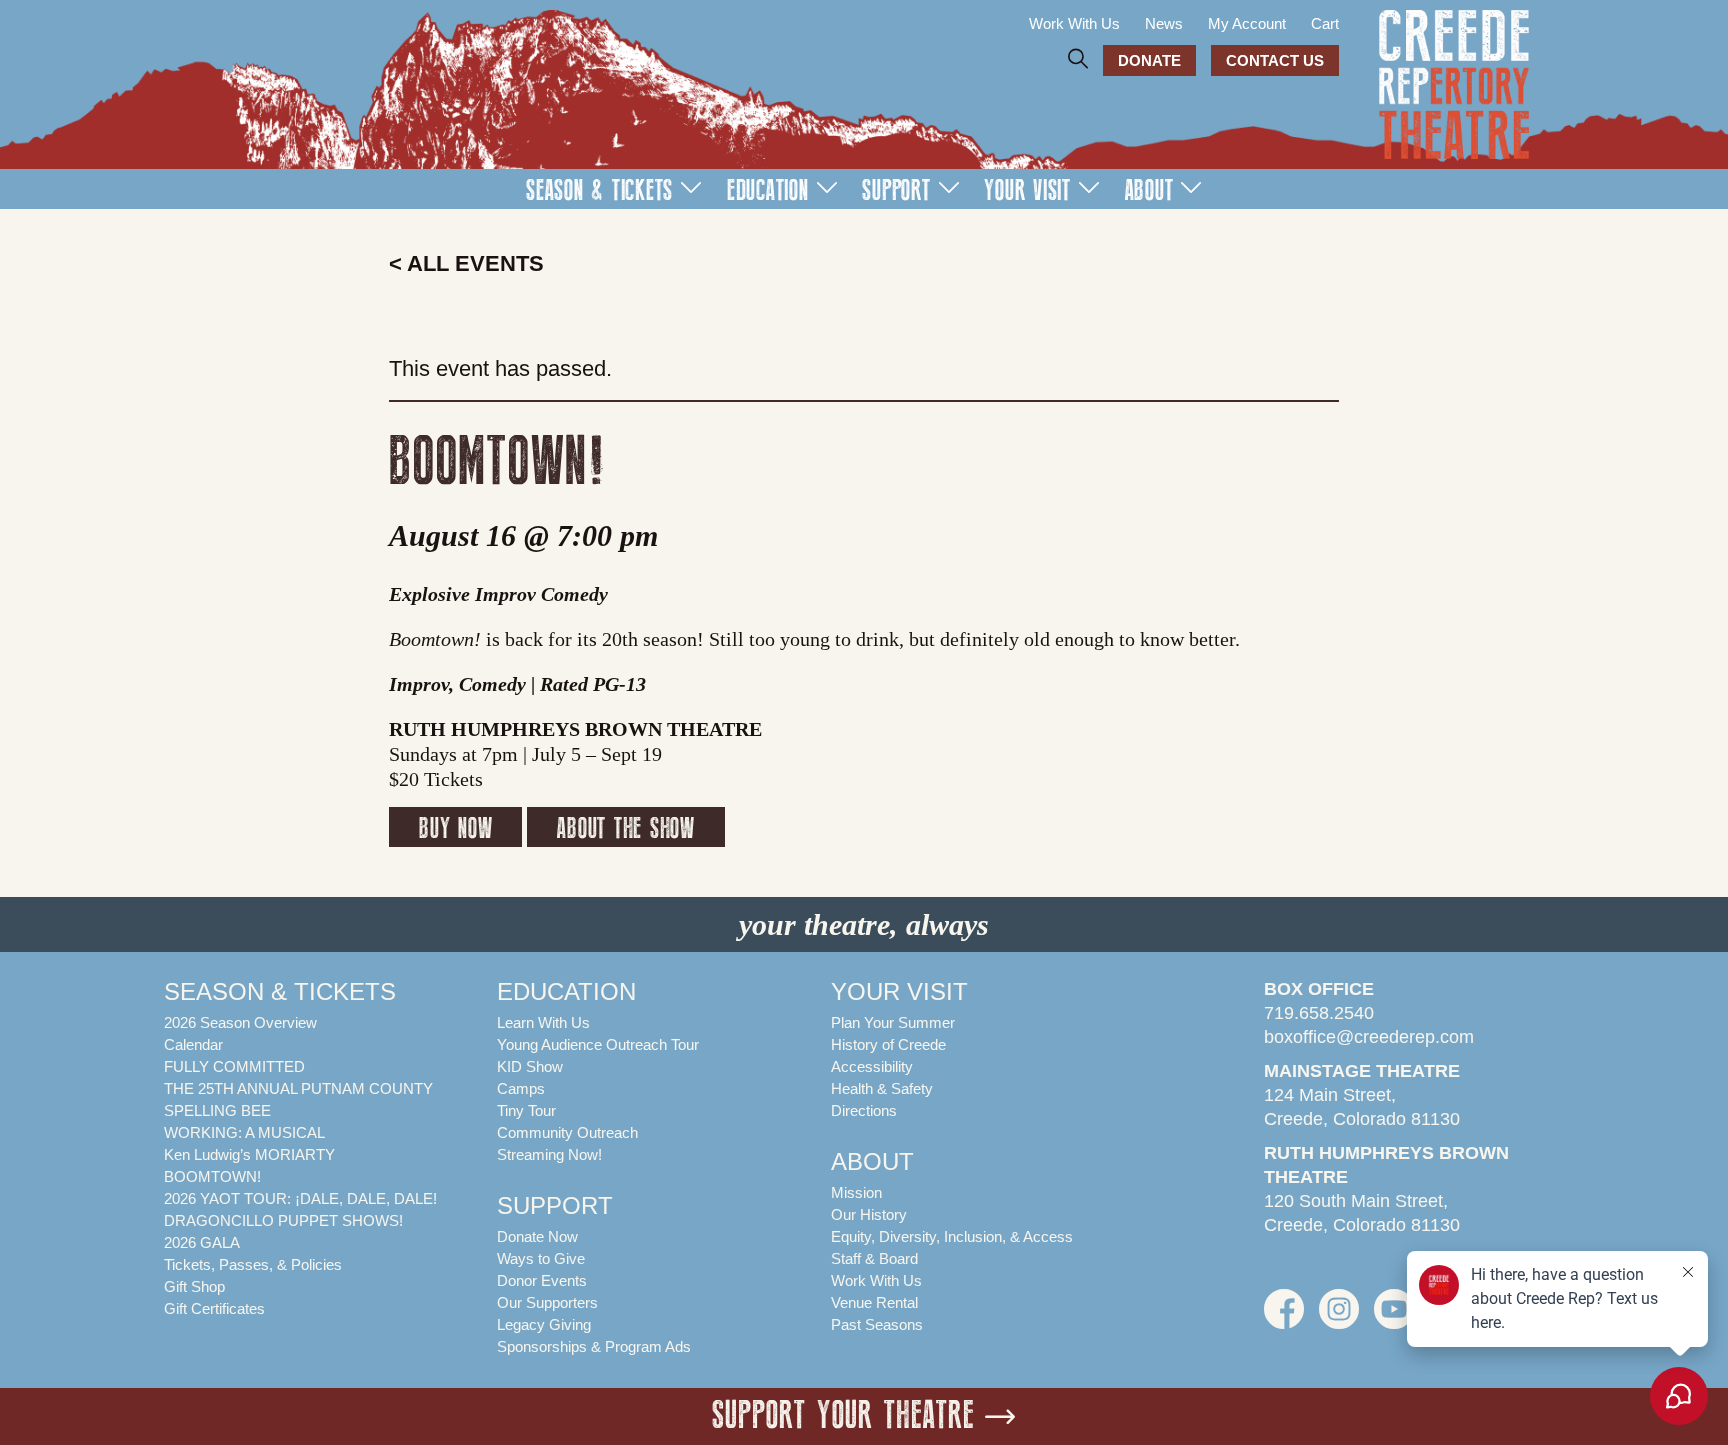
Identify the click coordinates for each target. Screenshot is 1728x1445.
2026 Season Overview (240, 1022)
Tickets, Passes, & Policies (253, 1264)
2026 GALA (202, 1242)
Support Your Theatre (843, 1416)
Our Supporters (547, 1302)
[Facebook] (1284, 1318)
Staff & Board (874, 1258)
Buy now (455, 829)
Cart (1325, 23)
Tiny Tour (526, 1110)
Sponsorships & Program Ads (594, 1346)
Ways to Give (541, 1258)
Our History (869, 1214)
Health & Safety (882, 1088)
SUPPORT (896, 191)
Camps (521, 1088)
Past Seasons (877, 1324)
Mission (856, 1192)
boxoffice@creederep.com (1369, 1037)
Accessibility (872, 1066)
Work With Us (1074, 23)
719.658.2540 (1319, 1013)
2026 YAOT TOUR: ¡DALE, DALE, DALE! (300, 1198)
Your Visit (1027, 191)
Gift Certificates (214, 1308)
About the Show (626, 829)
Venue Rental (874, 1302)
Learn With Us (543, 1022)
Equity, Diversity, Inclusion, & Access (952, 1236)
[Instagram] (1339, 1318)
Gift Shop (194, 1286)
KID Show (530, 1066)
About (1149, 191)
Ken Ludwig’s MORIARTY (249, 1154)
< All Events (466, 263)
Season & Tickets (599, 191)
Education (768, 191)
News (1164, 23)
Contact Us (1275, 60)
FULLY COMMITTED (234, 1066)
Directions (864, 1110)
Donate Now (537, 1236)
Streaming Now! (549, 1154)
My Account (1247, 23)
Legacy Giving (544, 1324)
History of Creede (888, 1044)
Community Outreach (567, 1132)
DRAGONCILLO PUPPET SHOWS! (283, 1220)
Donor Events (542, 1280)
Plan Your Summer (893, 1022)
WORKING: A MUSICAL (244, 1132)
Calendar (193, 1044)
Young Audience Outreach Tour (598, 1044)
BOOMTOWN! (212, 1176)
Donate (1149, 60)
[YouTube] (1394, 1318)
